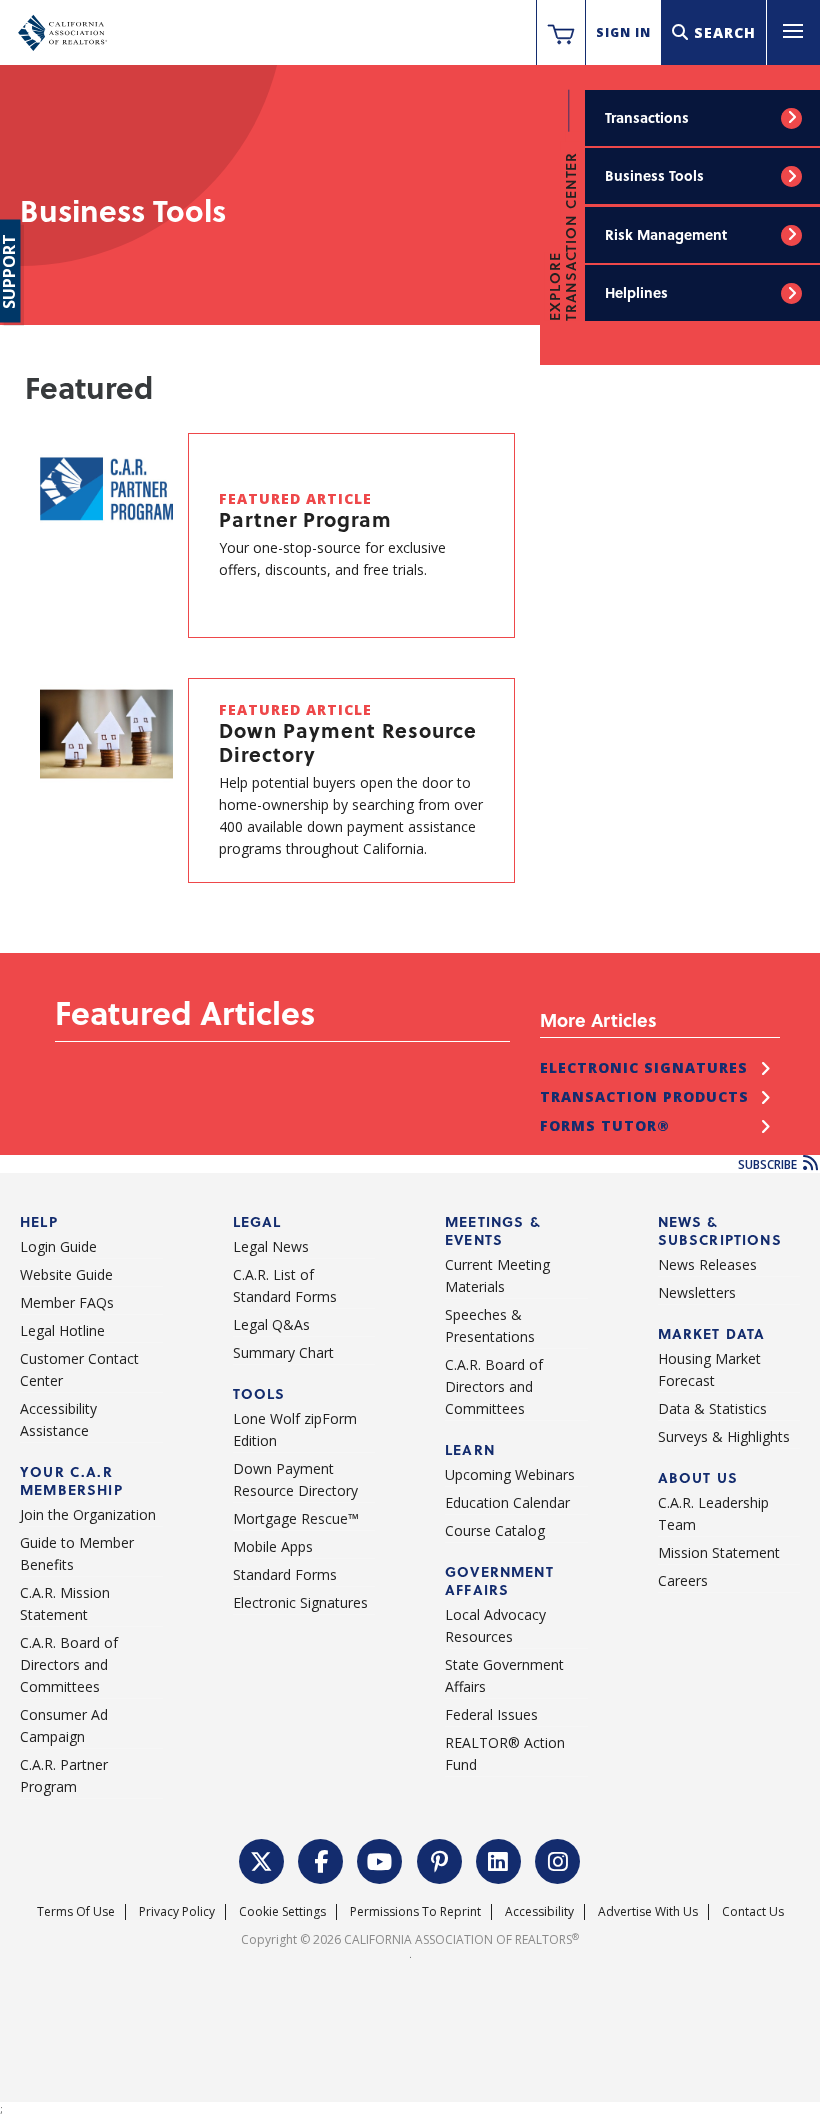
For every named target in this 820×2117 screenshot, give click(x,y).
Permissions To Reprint (415, 1911)
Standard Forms (285, 1574)
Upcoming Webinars (510, 1474)
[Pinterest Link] (440, 1859)
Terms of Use (76, 1911)
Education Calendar (507, 1502)
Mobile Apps (273, 1546)
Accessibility (539, 1911)
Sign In (623, 32)
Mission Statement (719, 1552)
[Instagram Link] (558, 1859)
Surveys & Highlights (724, 1436)
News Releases (707, 1264)
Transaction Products (644, 1096)
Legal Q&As (271, 1324)
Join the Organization (88, 1514)
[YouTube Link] (380, 1859)
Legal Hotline (62, 1330)
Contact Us (753, 1911)
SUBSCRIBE (769, 1164)
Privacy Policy (177, 1911)
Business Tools (654, 175)
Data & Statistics (712, 1408)
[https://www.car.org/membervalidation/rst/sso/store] (561, 33)
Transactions (647, 117)
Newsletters (697, 1292)
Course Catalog (495, 1530)
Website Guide (66, 1274)
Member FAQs (67, 1302)
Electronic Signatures (644, 1067)
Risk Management (666, 234)
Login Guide (58, 1246)
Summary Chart (283, 1352)
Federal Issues (491, 1714)
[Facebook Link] (321, 1859)
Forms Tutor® (605, 1125)
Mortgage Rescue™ (296, 1518)
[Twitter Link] (262, 1859)
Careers (683, 1580)
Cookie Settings (282, 1911)
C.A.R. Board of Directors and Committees (69, 1664)
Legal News (271, 1246)
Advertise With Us (648, 1911)
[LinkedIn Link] (499, 1859)
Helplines (636, 292)
